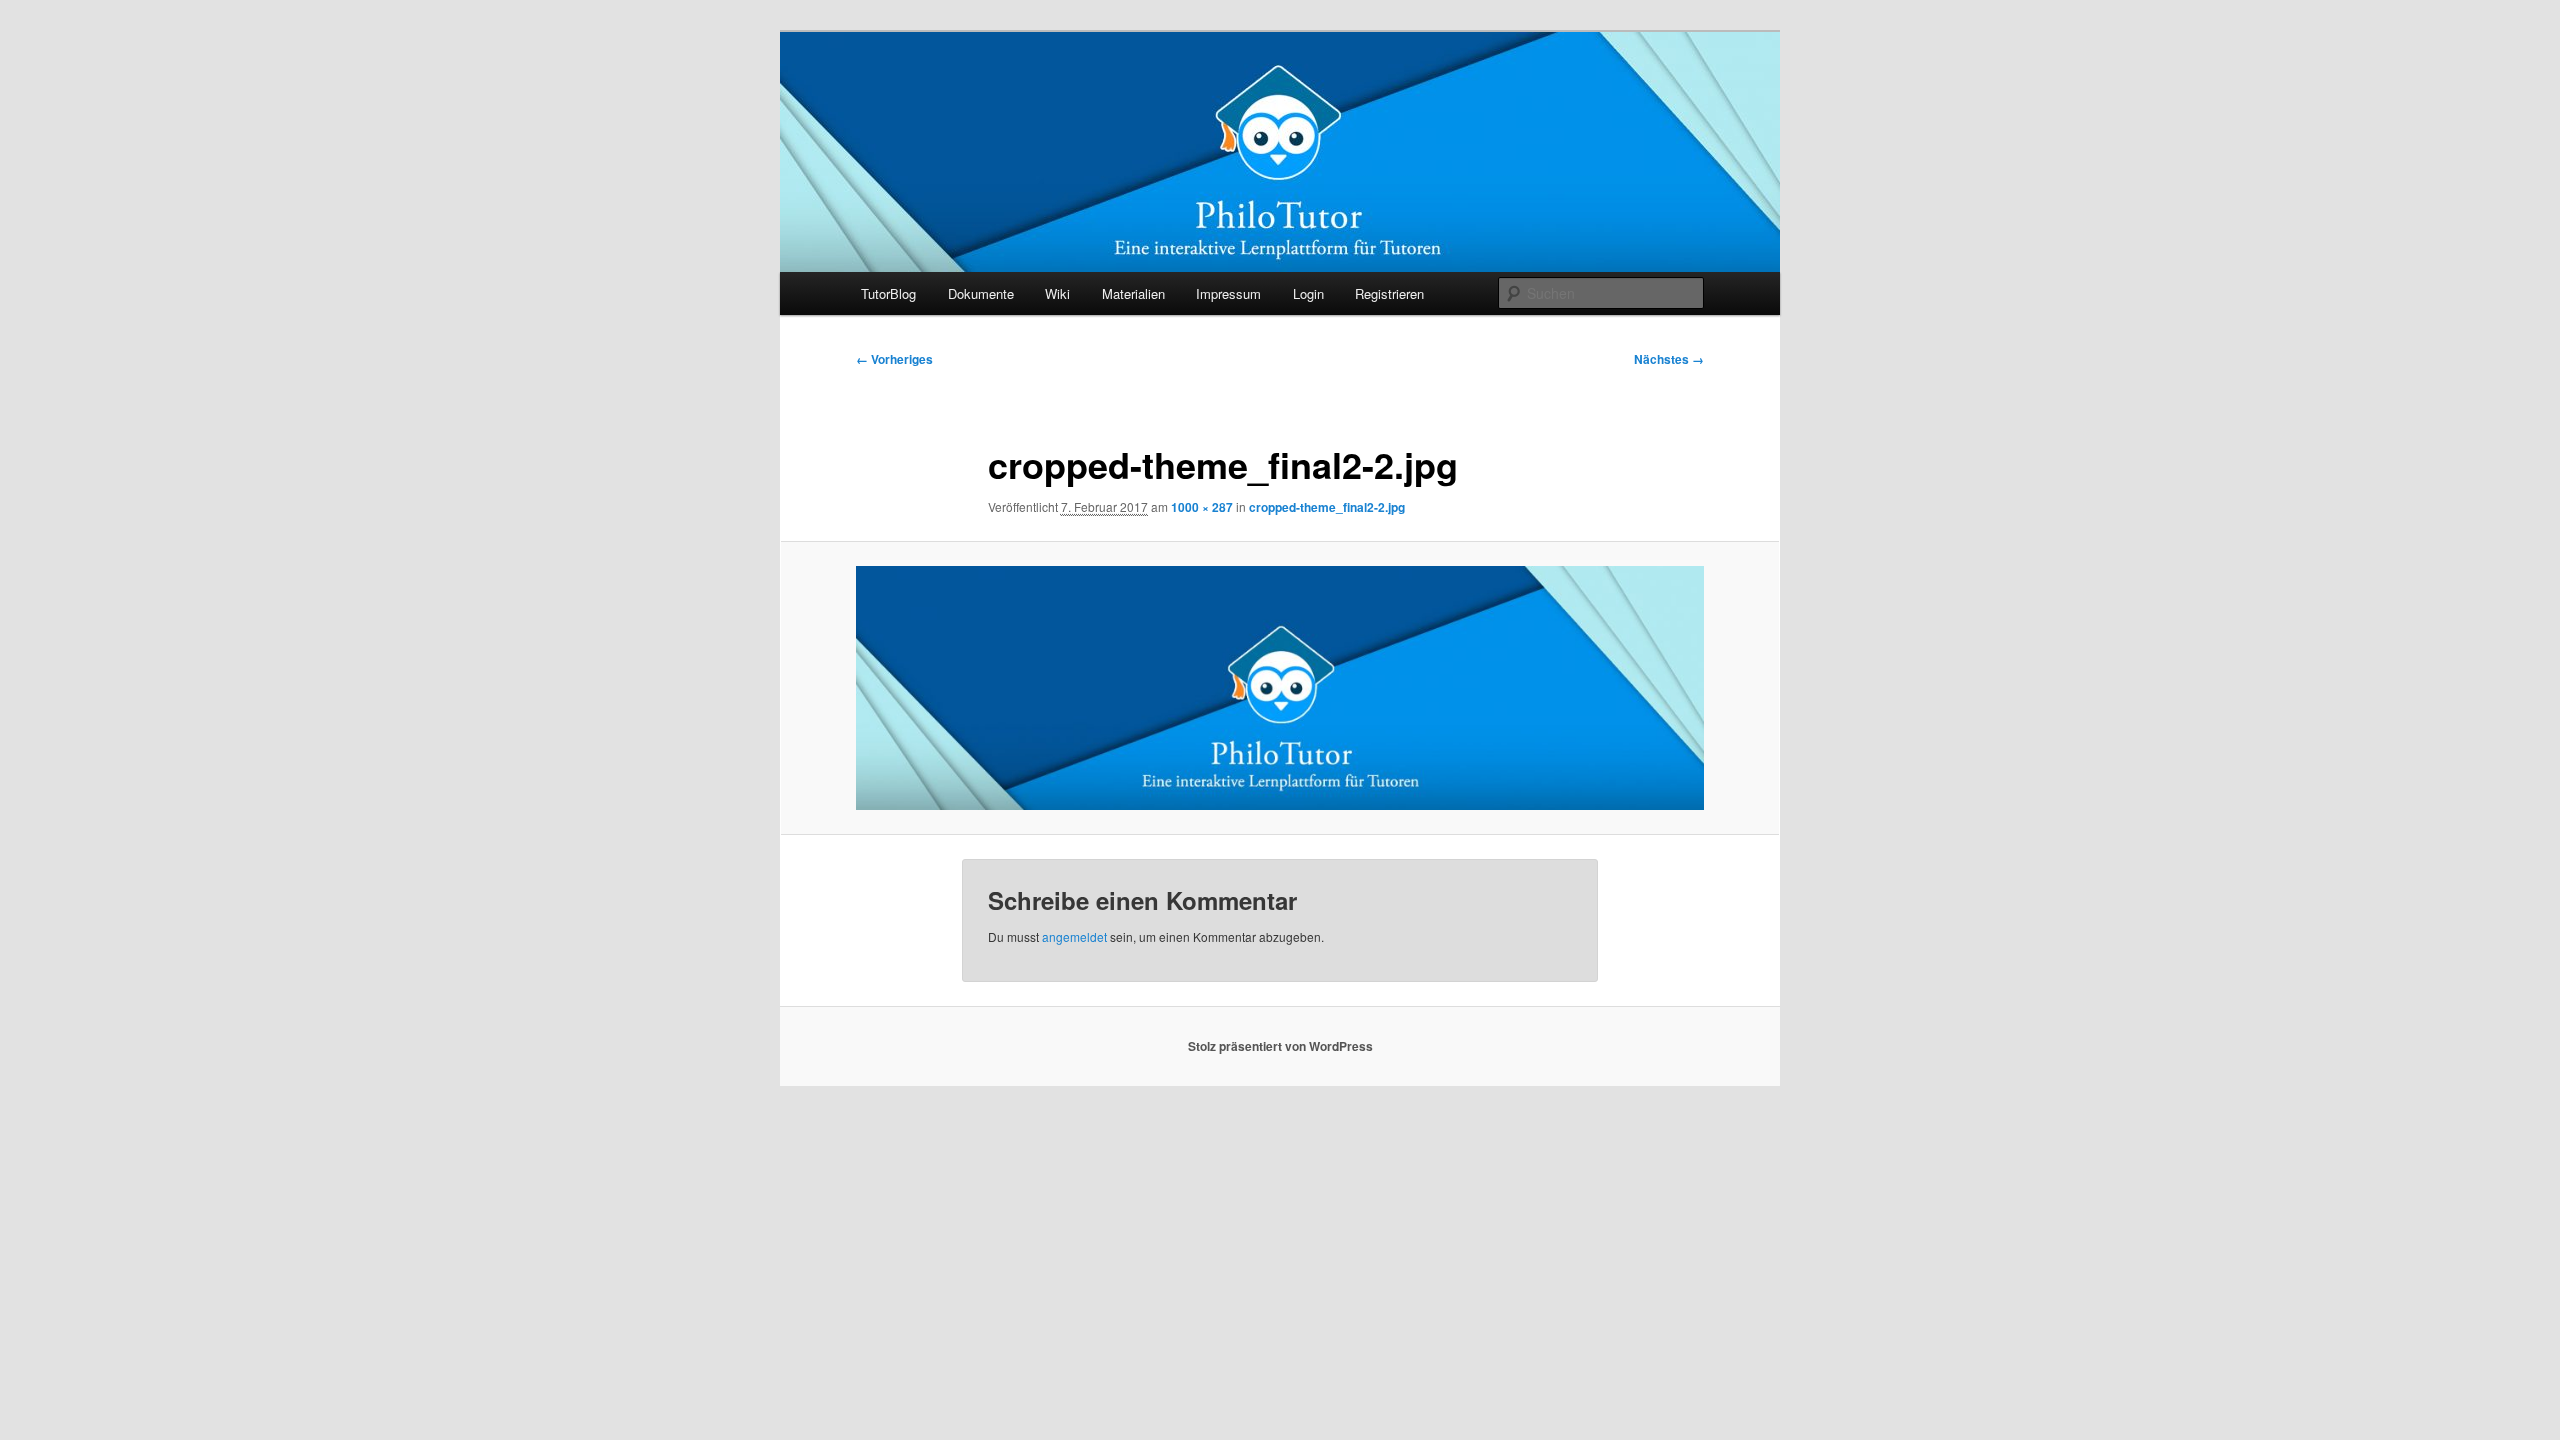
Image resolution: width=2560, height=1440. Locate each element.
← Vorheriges (894, 359)
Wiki (1057, 293)
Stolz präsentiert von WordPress (1280, 1046)
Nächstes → (1669, 359)
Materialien (1133, 293)
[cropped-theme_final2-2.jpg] (1280, 687)
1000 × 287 (1202, 507)
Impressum (1228, 293)
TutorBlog (888, 293)
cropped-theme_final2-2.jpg (1327, 507)
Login (1308, 293)
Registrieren (1389, 293)
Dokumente (981, 293)
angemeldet (1074, 936)
